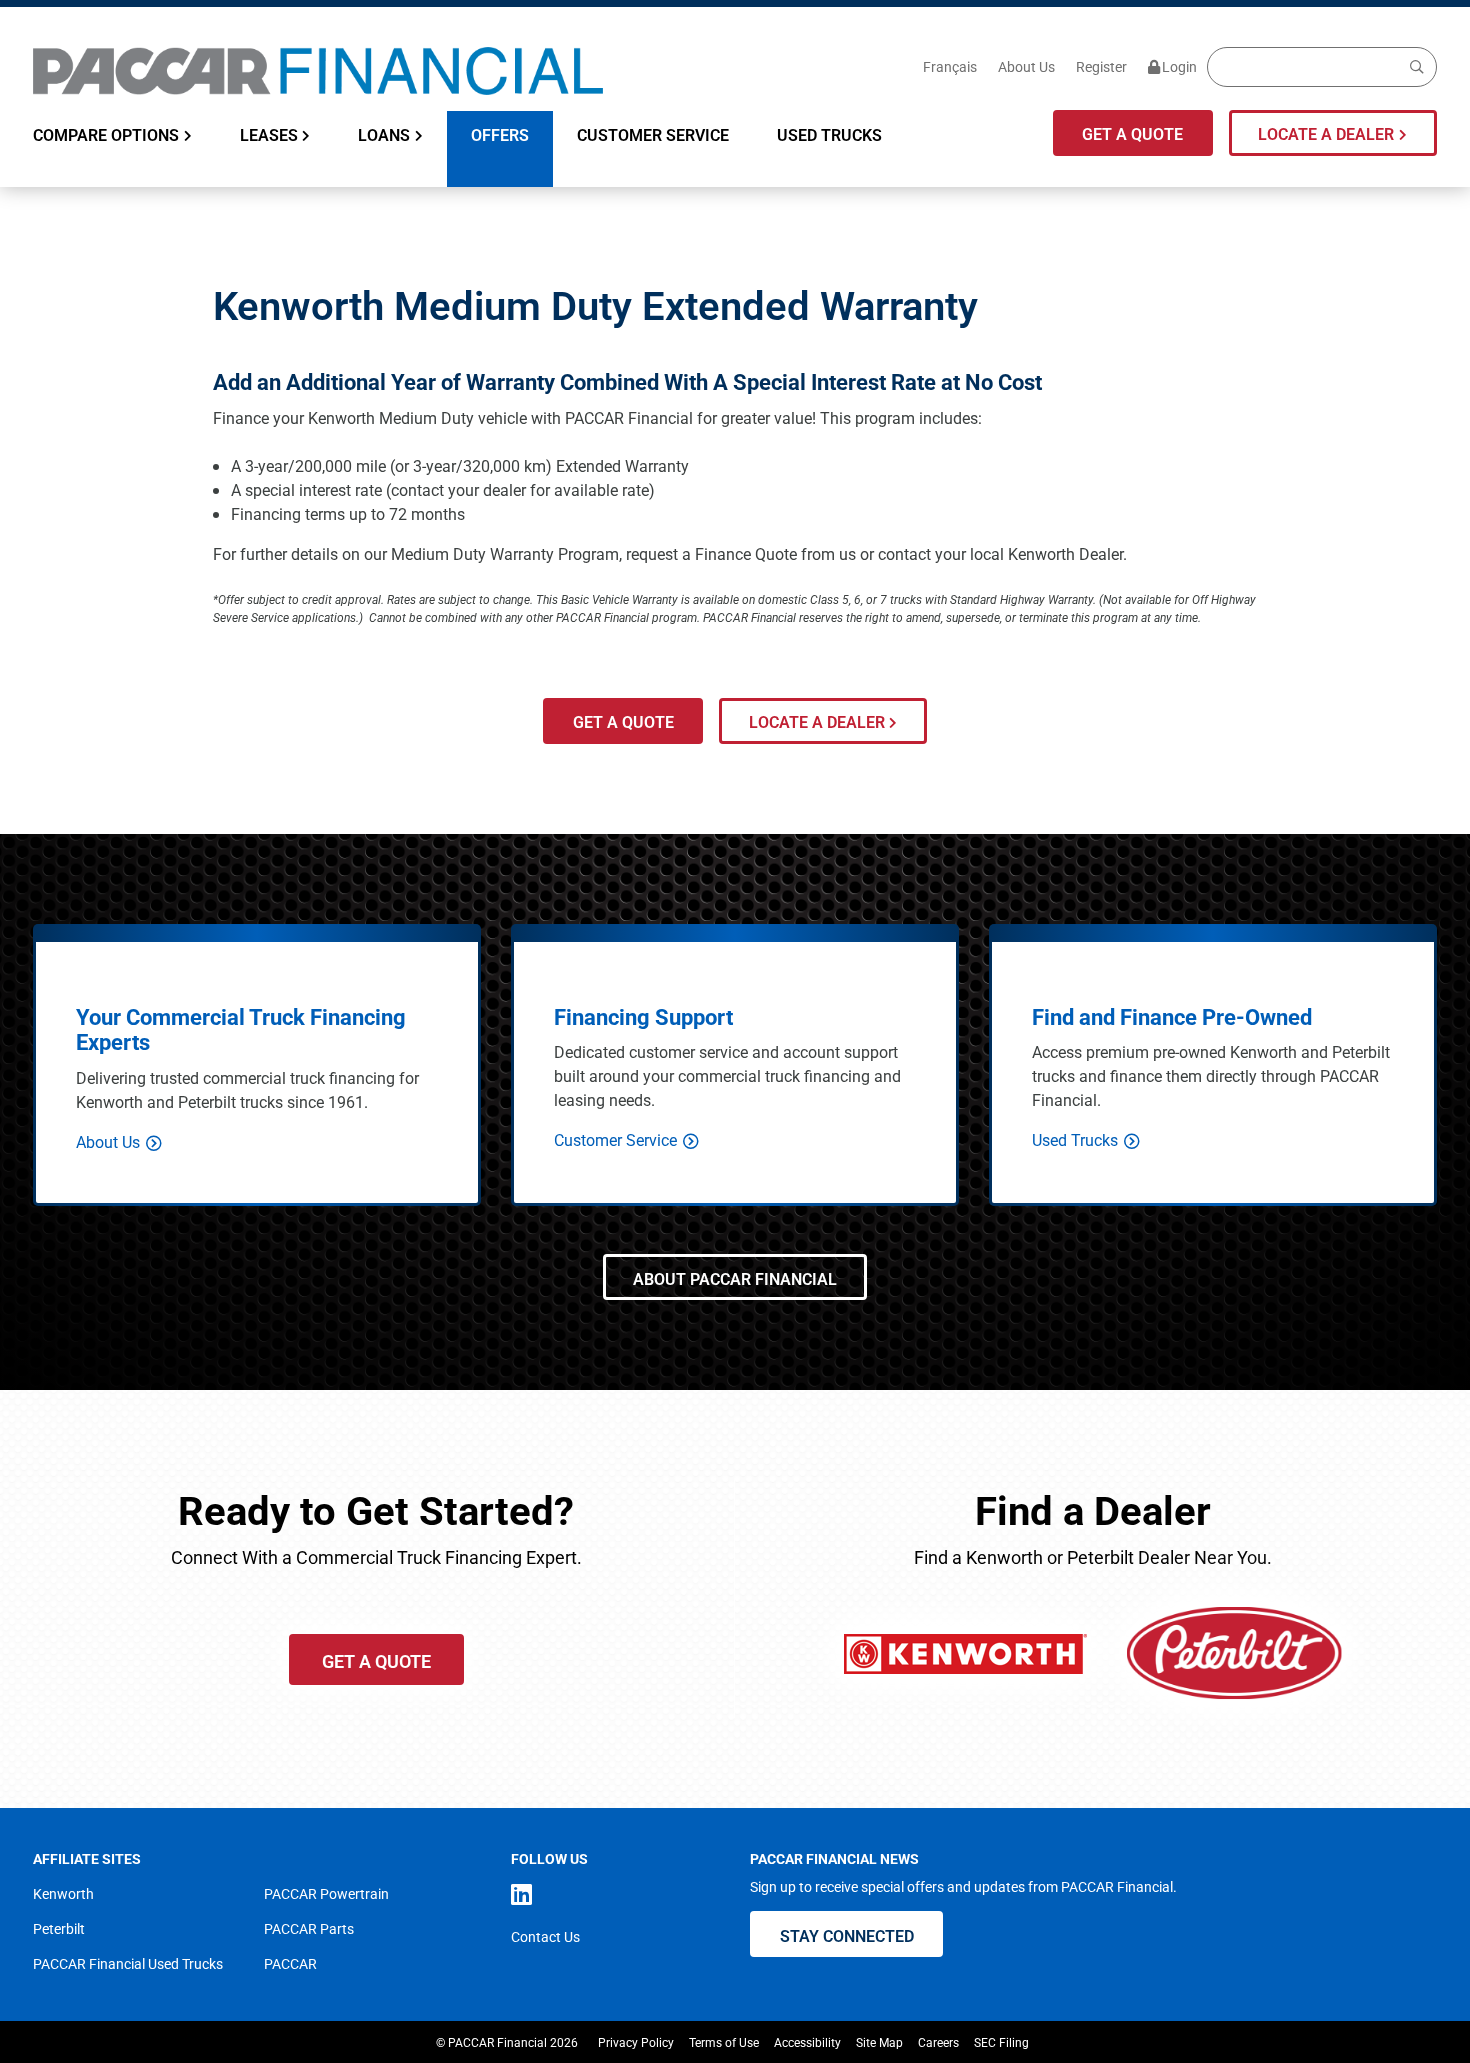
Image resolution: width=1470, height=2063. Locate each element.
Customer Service (653, 134)
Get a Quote (1132, 133)
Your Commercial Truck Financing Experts (241, 1029)
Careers (938, 2042)
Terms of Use (724, 2042)
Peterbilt (59, 1928)
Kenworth (63, 1893)
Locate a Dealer (1326, 133)
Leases (269, 134)
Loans (384, 134)
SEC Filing (1001, 2042)
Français (950, 66)
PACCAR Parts (309, 1928)
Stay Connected (847, 1935)
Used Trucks (829, 134)
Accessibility (807, 2042)
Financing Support (643, 1016)
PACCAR (290, 1963)
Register (1101, 66)
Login (1179, 66)
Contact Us (545, 1936)
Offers (500, 134)
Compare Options (106, 134)
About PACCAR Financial (735, 1278)
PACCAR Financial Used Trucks (128, 1963)
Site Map (879, 2042)
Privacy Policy (636, 2042)
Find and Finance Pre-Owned (1172, 1016)
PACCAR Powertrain (326, 1893)
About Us (1026, 66)
